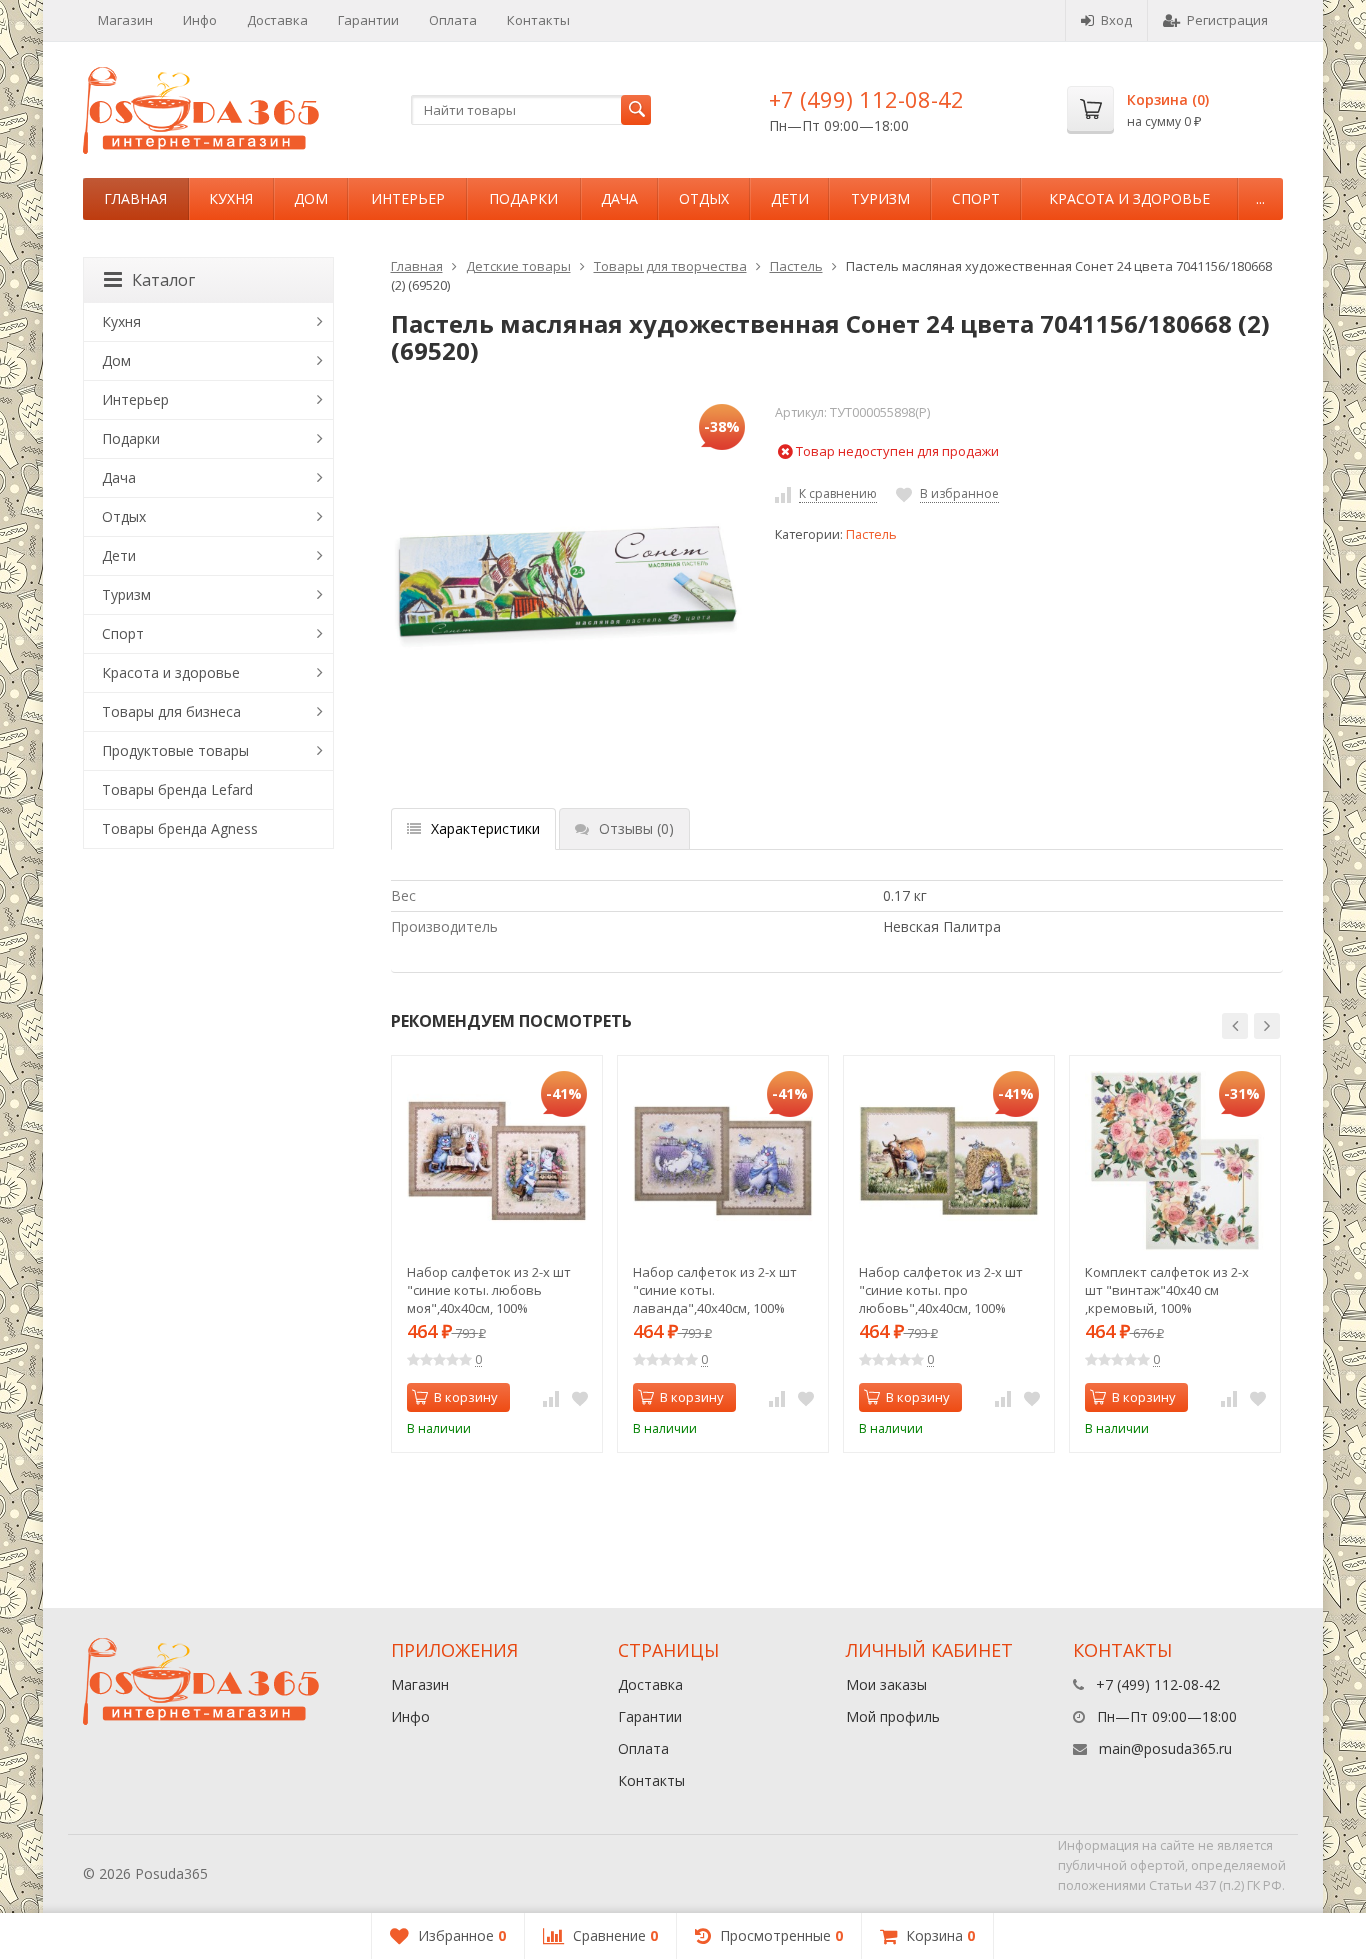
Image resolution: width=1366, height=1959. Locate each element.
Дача (619, 198)
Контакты (538, 20)
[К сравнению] (551, 1398)
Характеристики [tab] (485, 828)
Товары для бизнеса (171, 711)
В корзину (466, 1397)
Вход (1116, 20)
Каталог (163, 280)
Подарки (523, 198)
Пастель (796, 266)
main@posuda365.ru (1165, 1748)
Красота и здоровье (1129, 198)
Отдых (704, 198)
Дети (790, 198)
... (1260, 198)
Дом (311, 198)
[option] (497, 1254)
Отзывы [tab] (636, 828)
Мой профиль (893, 1716)
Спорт (976, 198)
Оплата (453, 20)
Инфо (200, 20)
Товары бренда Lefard (177, 789)
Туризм (880, 198)
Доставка (277, 20)
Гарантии (368, 20)
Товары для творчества (670, 266)
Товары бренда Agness (180, 828)
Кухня (231, 198)
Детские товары (518, 266)
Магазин (125, 20)
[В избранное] (580, 1398)
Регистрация (1227, 20)
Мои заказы (886, 1684)
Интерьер (408, 198)
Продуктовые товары (175, 750)
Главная (135, 198)
